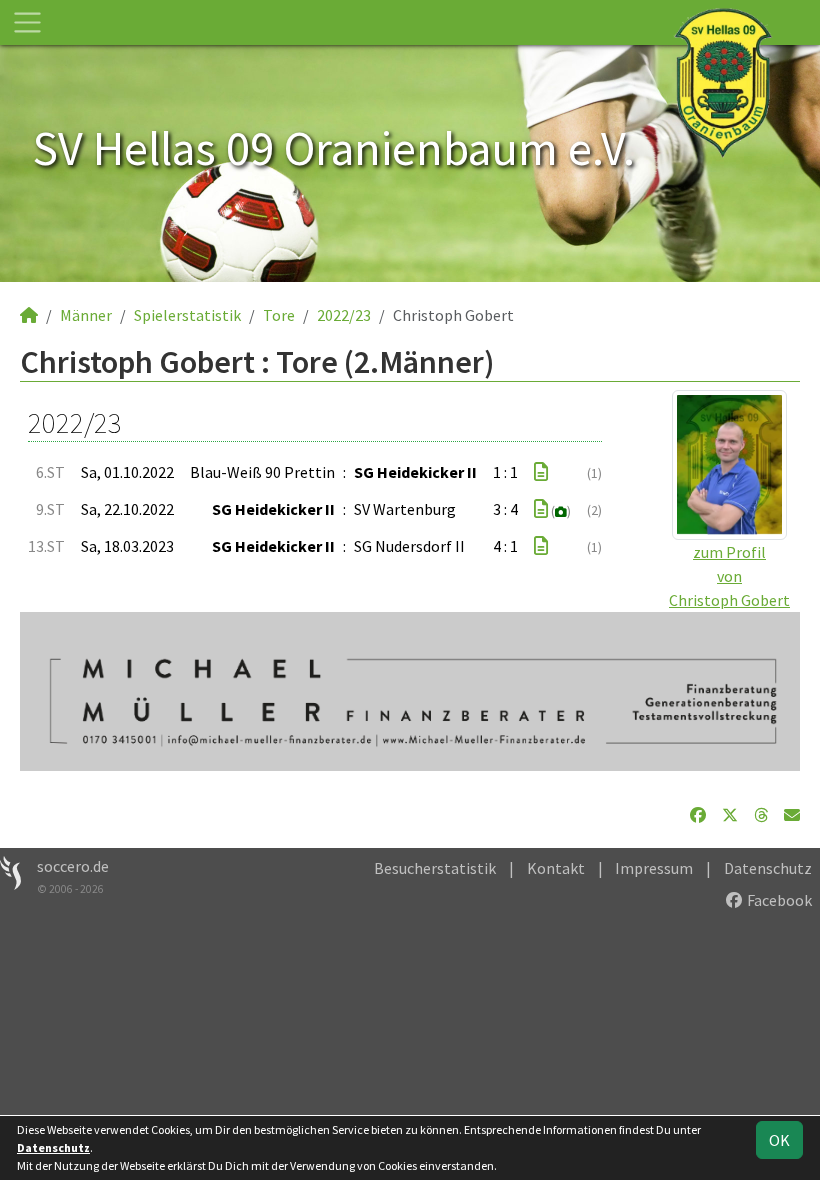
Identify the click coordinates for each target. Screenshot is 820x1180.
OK (779, 1140)
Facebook (778, 900)
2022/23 (344, 315)
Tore (279, 315)
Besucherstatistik (435, 868)
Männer (86, 315)
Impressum (654, 868)
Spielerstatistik (187, 315)
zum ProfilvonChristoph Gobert (729, 576)
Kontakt (556, 868)
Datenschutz (768, 868)
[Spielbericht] (541, 472)
